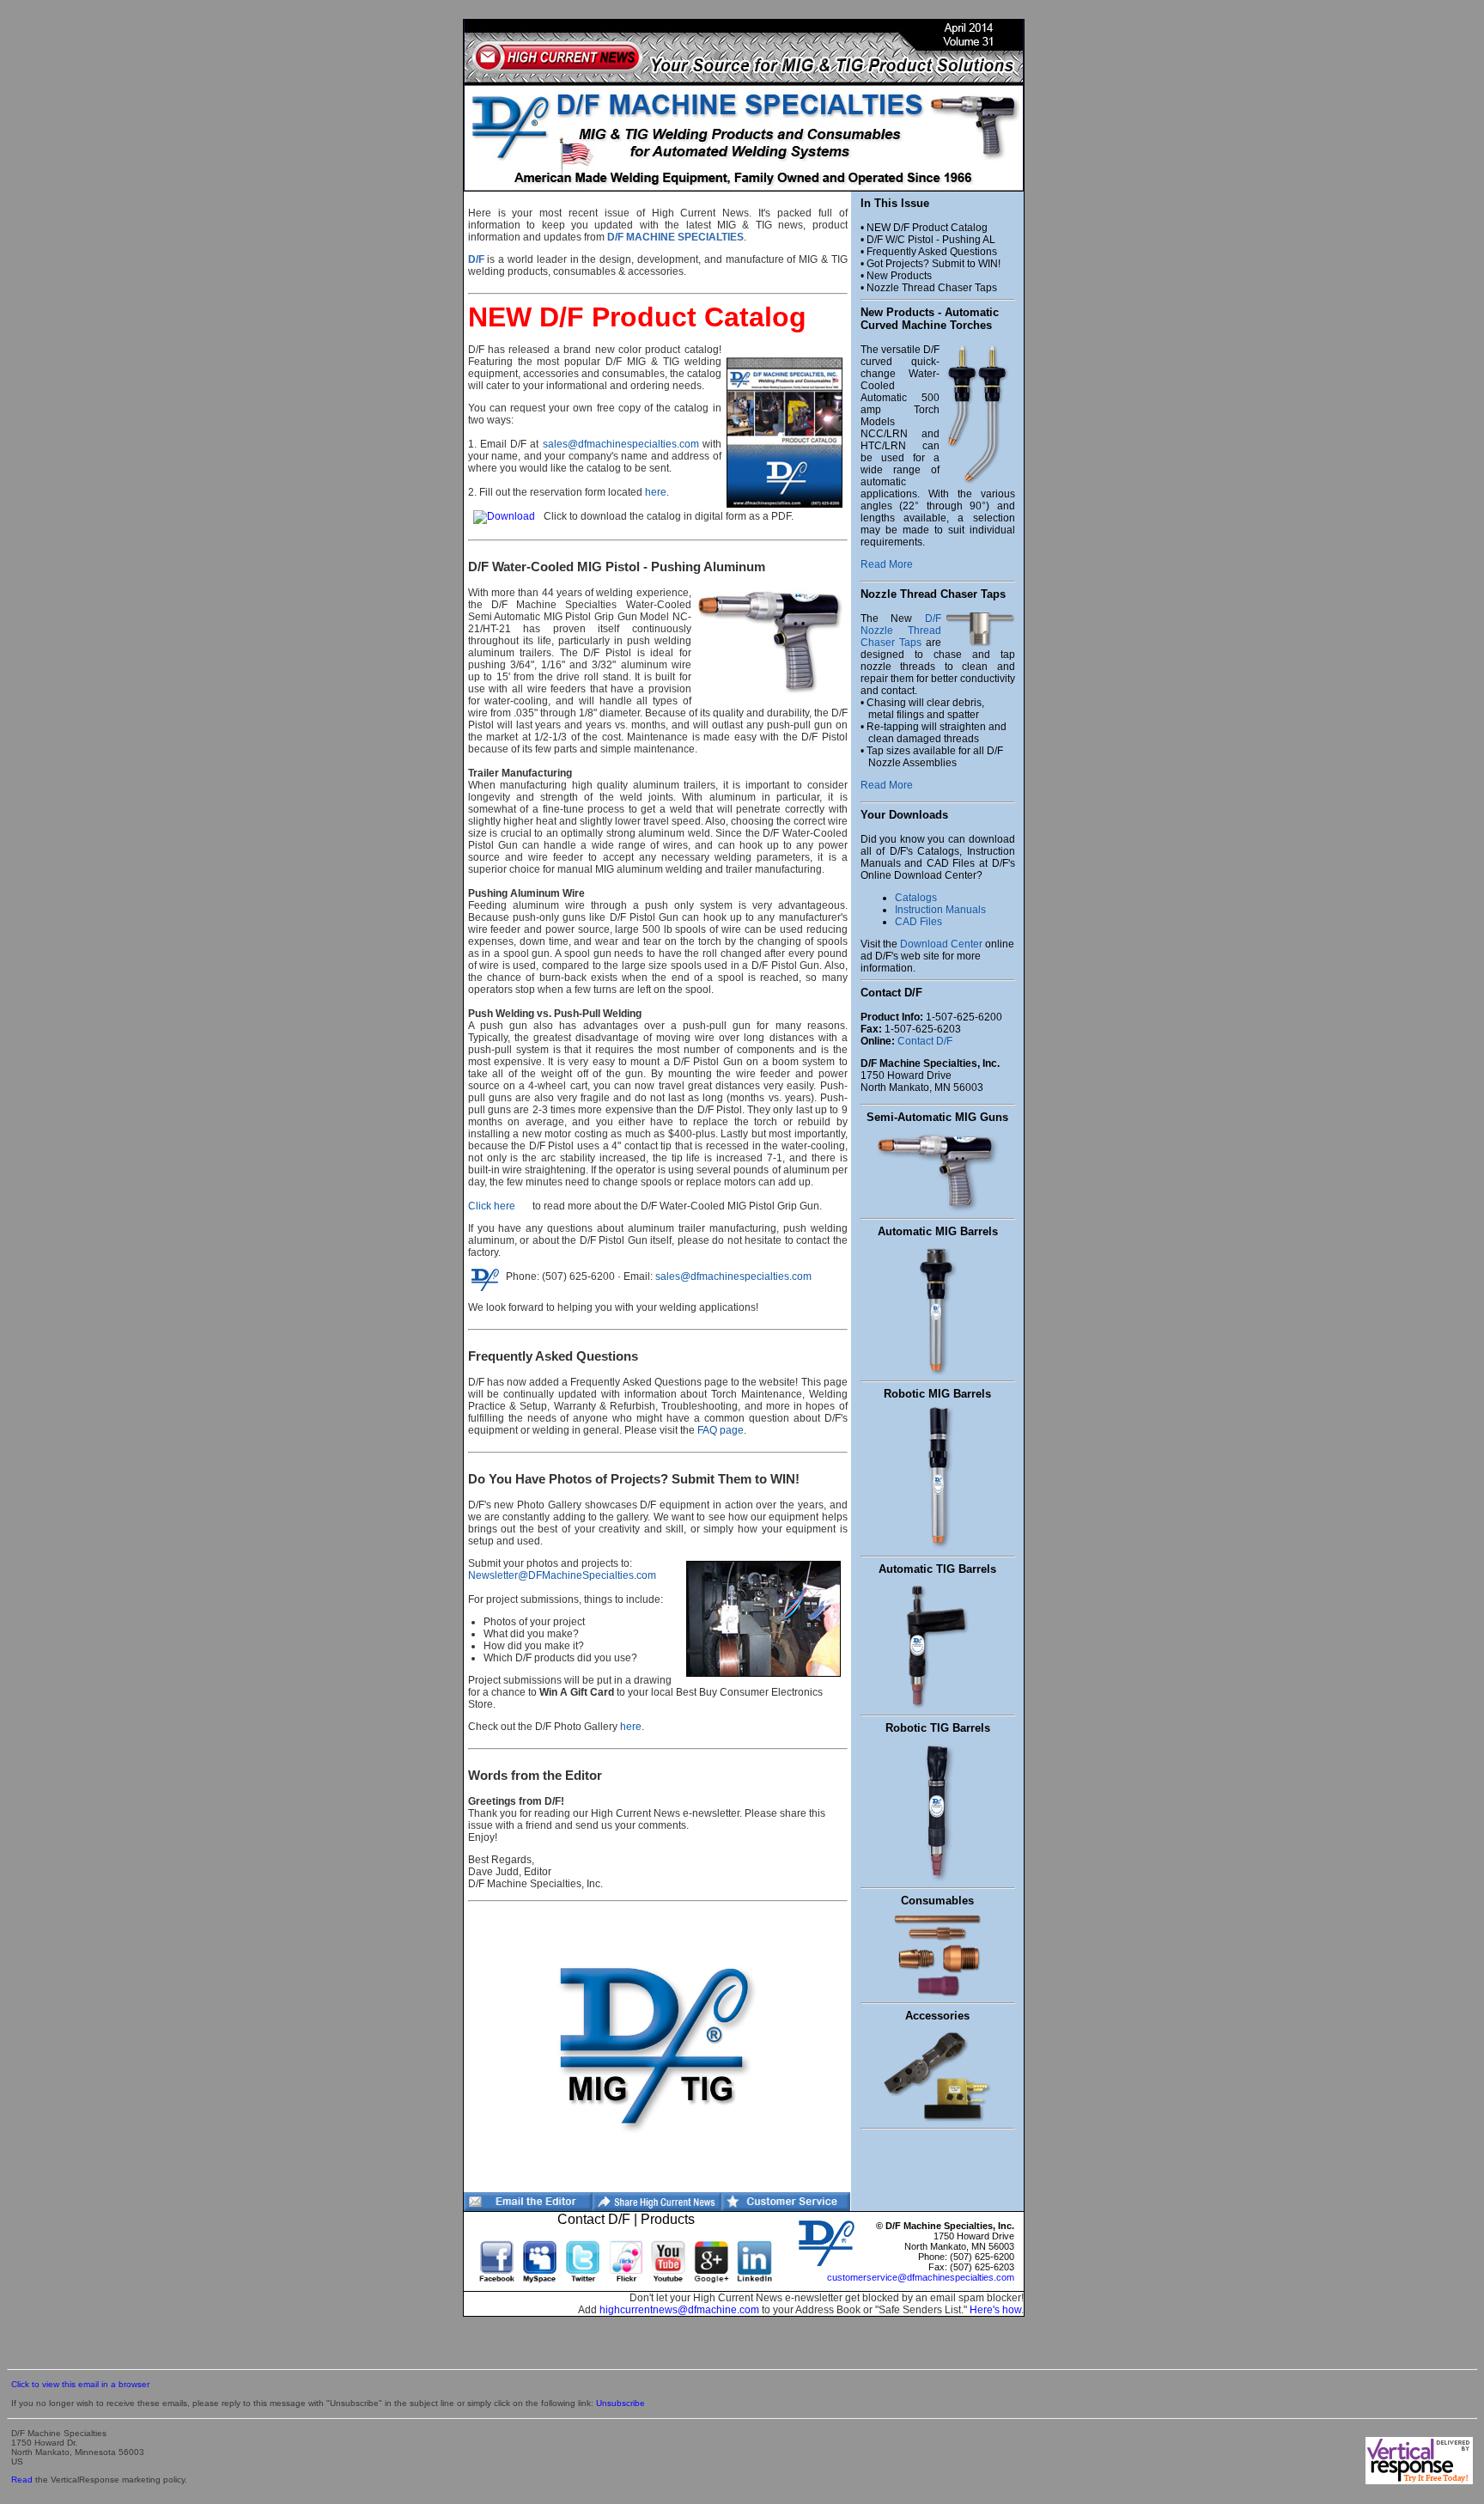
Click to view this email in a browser (80, 2384)
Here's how (995, 2310)
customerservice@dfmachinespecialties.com (921, 2277)
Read (22, 2480)
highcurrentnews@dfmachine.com (679, 2310)
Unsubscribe (620, 2403)
